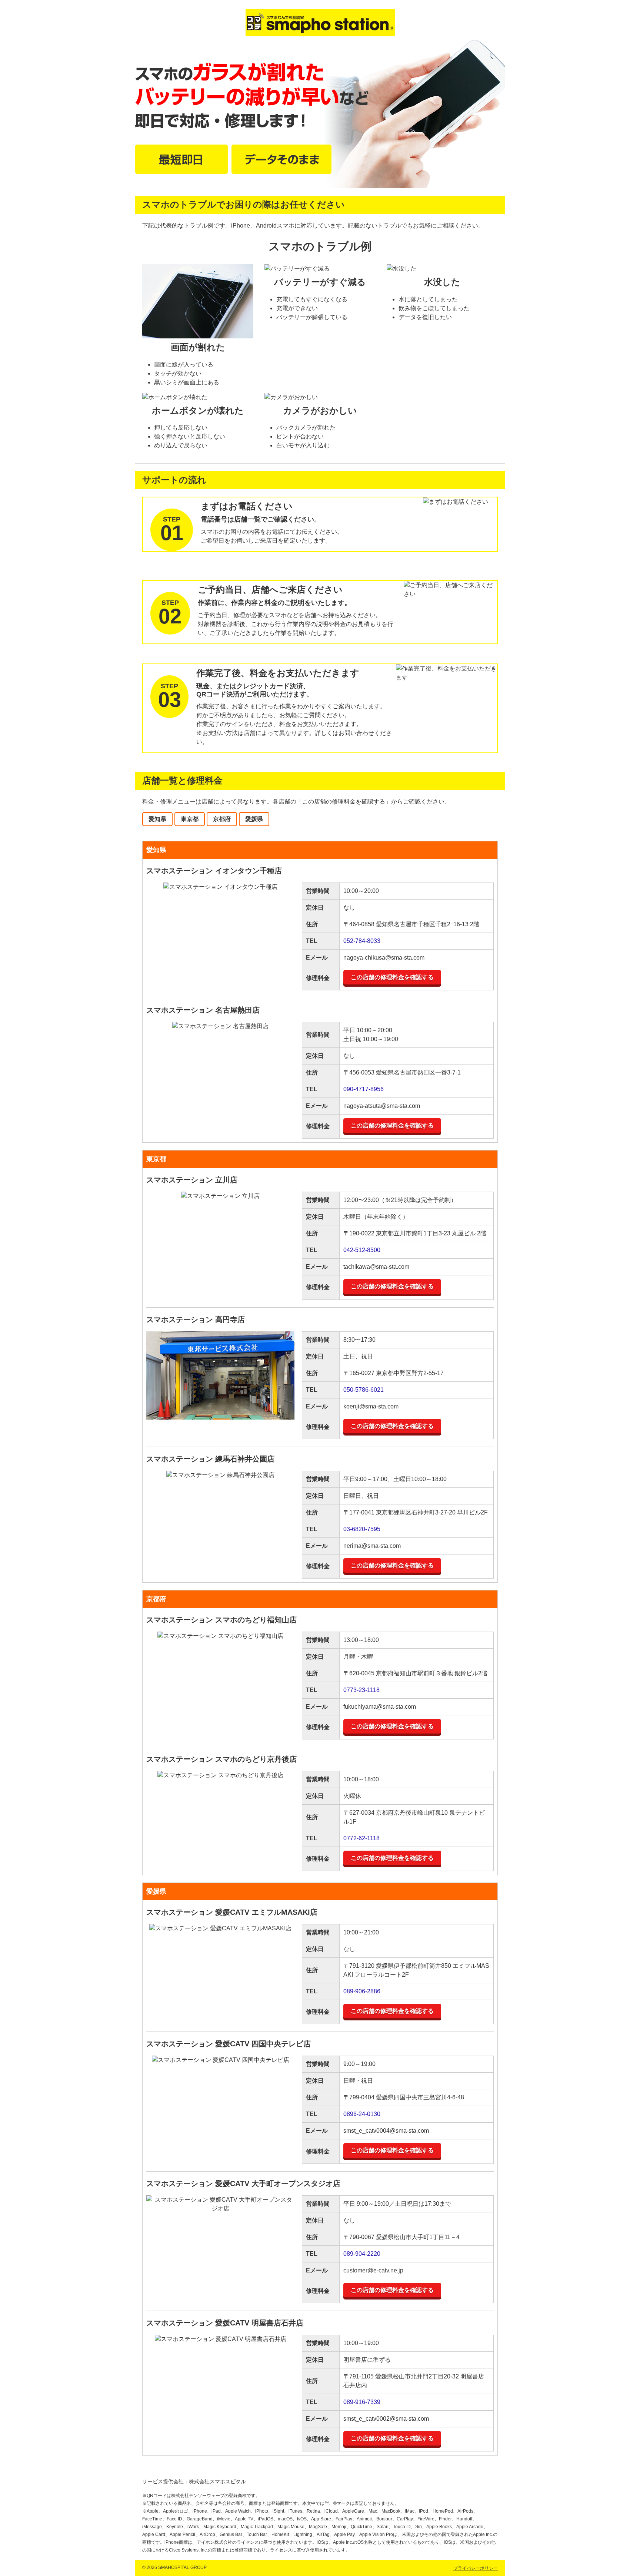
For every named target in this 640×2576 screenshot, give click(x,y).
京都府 (222, 819)
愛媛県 (254, 819)
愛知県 (157, 819)
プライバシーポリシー (476, 2568)
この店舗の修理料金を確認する (392, 977)
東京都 (190, 819)
